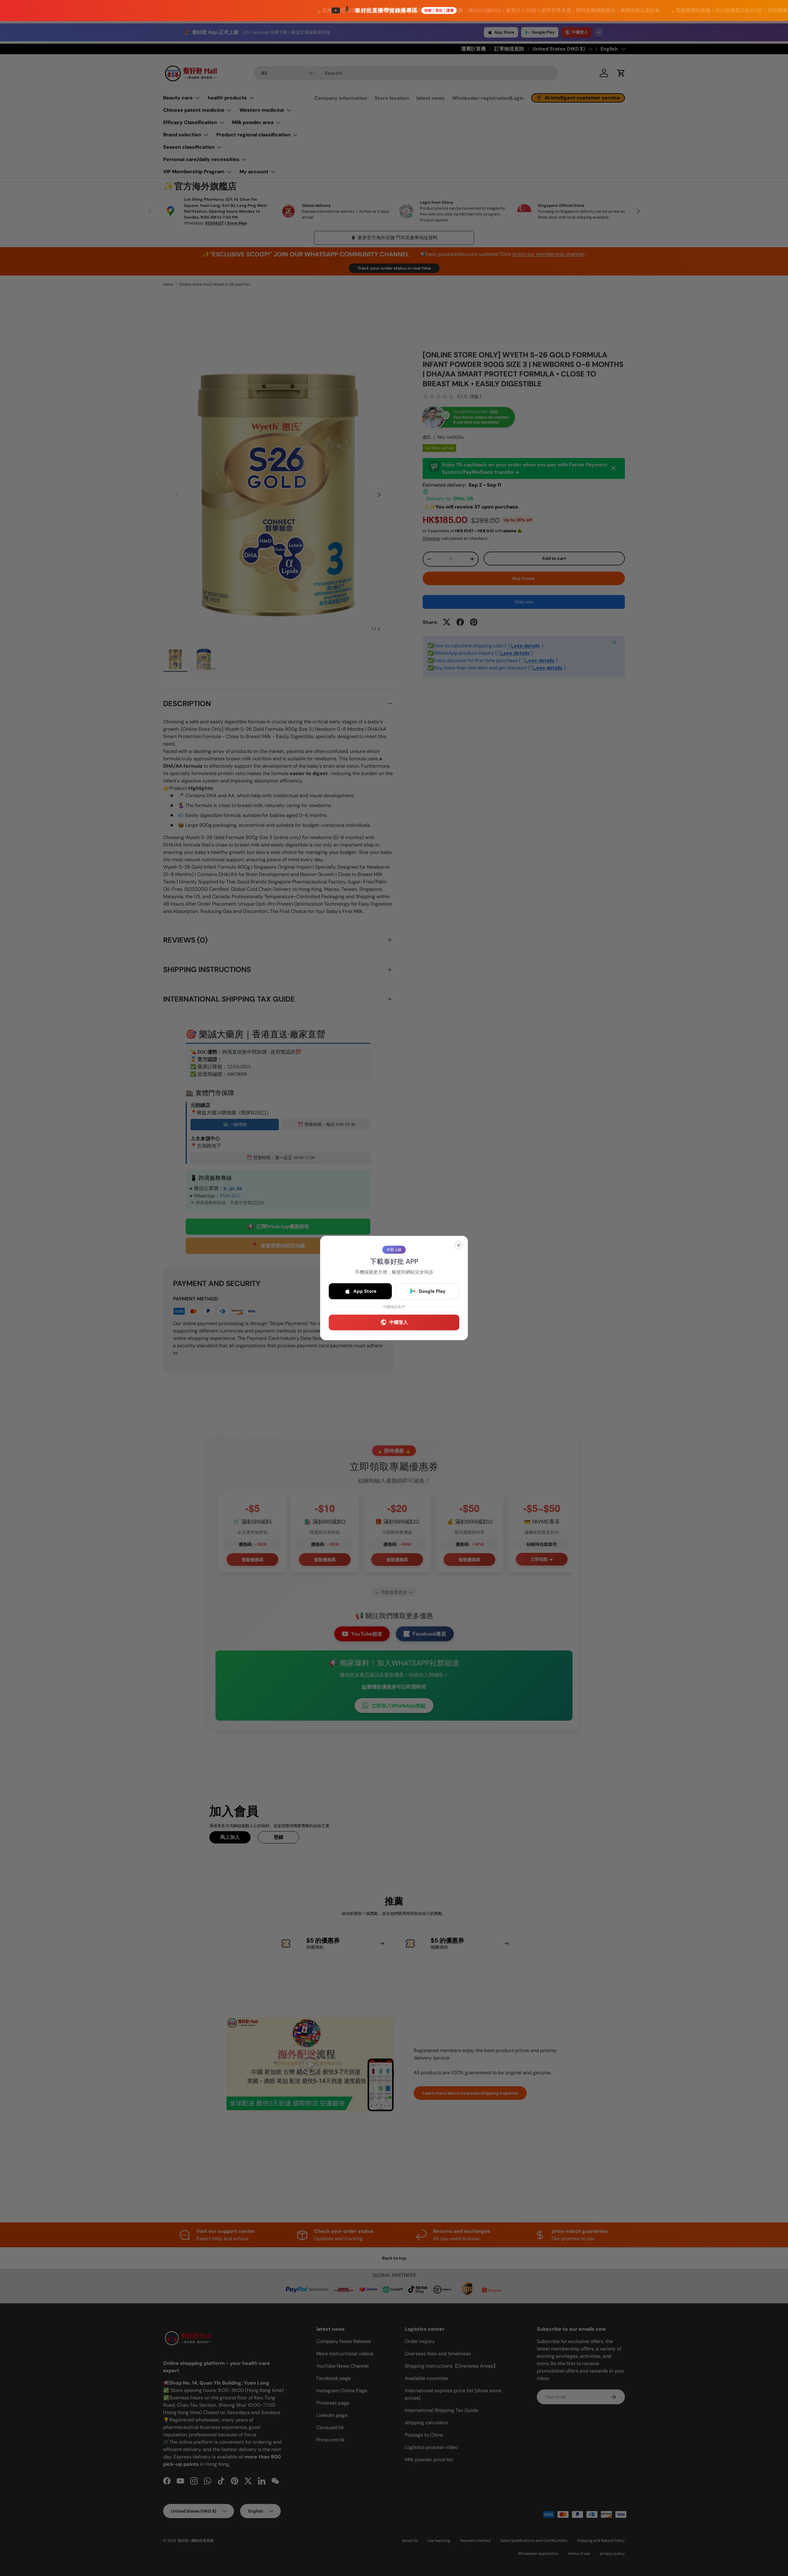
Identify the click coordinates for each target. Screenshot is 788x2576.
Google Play (432, 1291)
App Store (365, 1291)
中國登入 (399, 1322)
